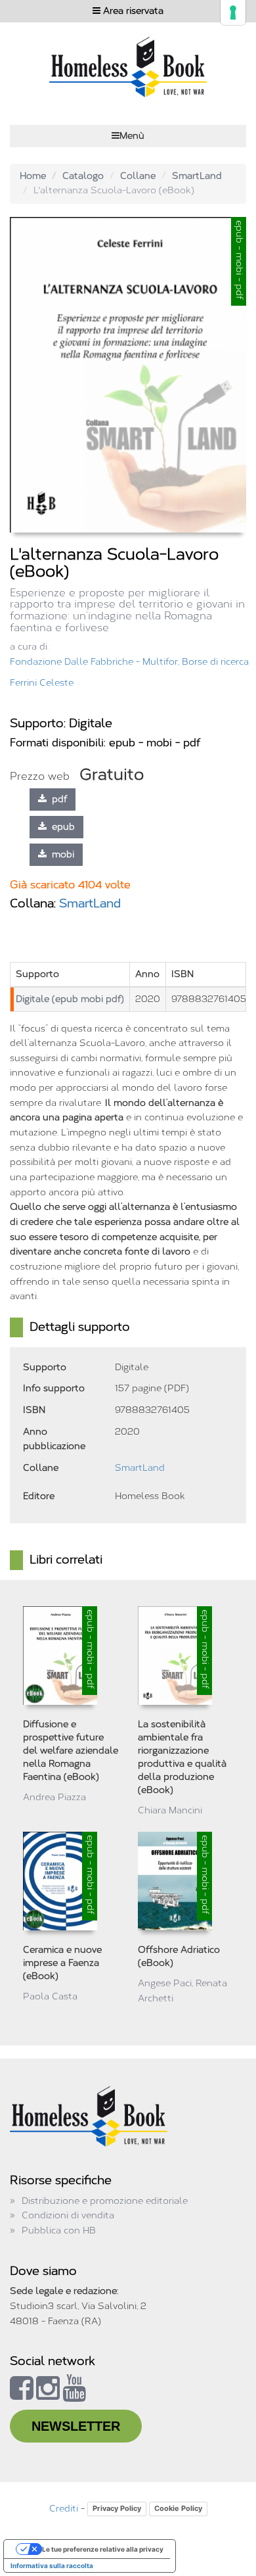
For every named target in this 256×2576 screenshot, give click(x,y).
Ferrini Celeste (42, 683)
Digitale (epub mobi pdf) (70, 999)
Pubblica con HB (59, 2230)
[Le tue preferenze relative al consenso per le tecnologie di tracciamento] (233, 12)
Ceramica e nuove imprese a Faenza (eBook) (62, 1963)
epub (61, 827)
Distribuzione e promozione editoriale (105, 2201)
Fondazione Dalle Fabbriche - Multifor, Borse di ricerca (129, 662)
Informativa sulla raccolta (52, 2565)
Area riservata (132, 11)
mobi (60, 854)
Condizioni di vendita (68, 2215)
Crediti (64, 2509)
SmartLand (197, 176)
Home (33, 176)
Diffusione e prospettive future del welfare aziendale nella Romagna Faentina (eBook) (71, 1751)
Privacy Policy (117, 2508)
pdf (57, 799)
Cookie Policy (178, 2508)
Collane (138, 176)
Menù (132, 136)
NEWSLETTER (76, 2426)
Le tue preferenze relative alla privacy (103, 2549)
